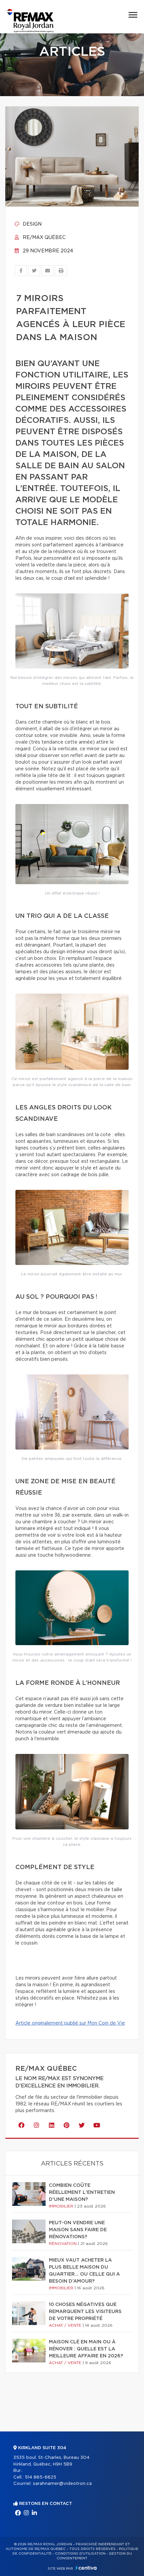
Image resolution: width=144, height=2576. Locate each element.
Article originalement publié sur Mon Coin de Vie (70, 2023)
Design (31, 224)
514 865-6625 (41, 2477)
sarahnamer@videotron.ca (62, 2484)
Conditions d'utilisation (80, 2554)
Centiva (86, 2568)
